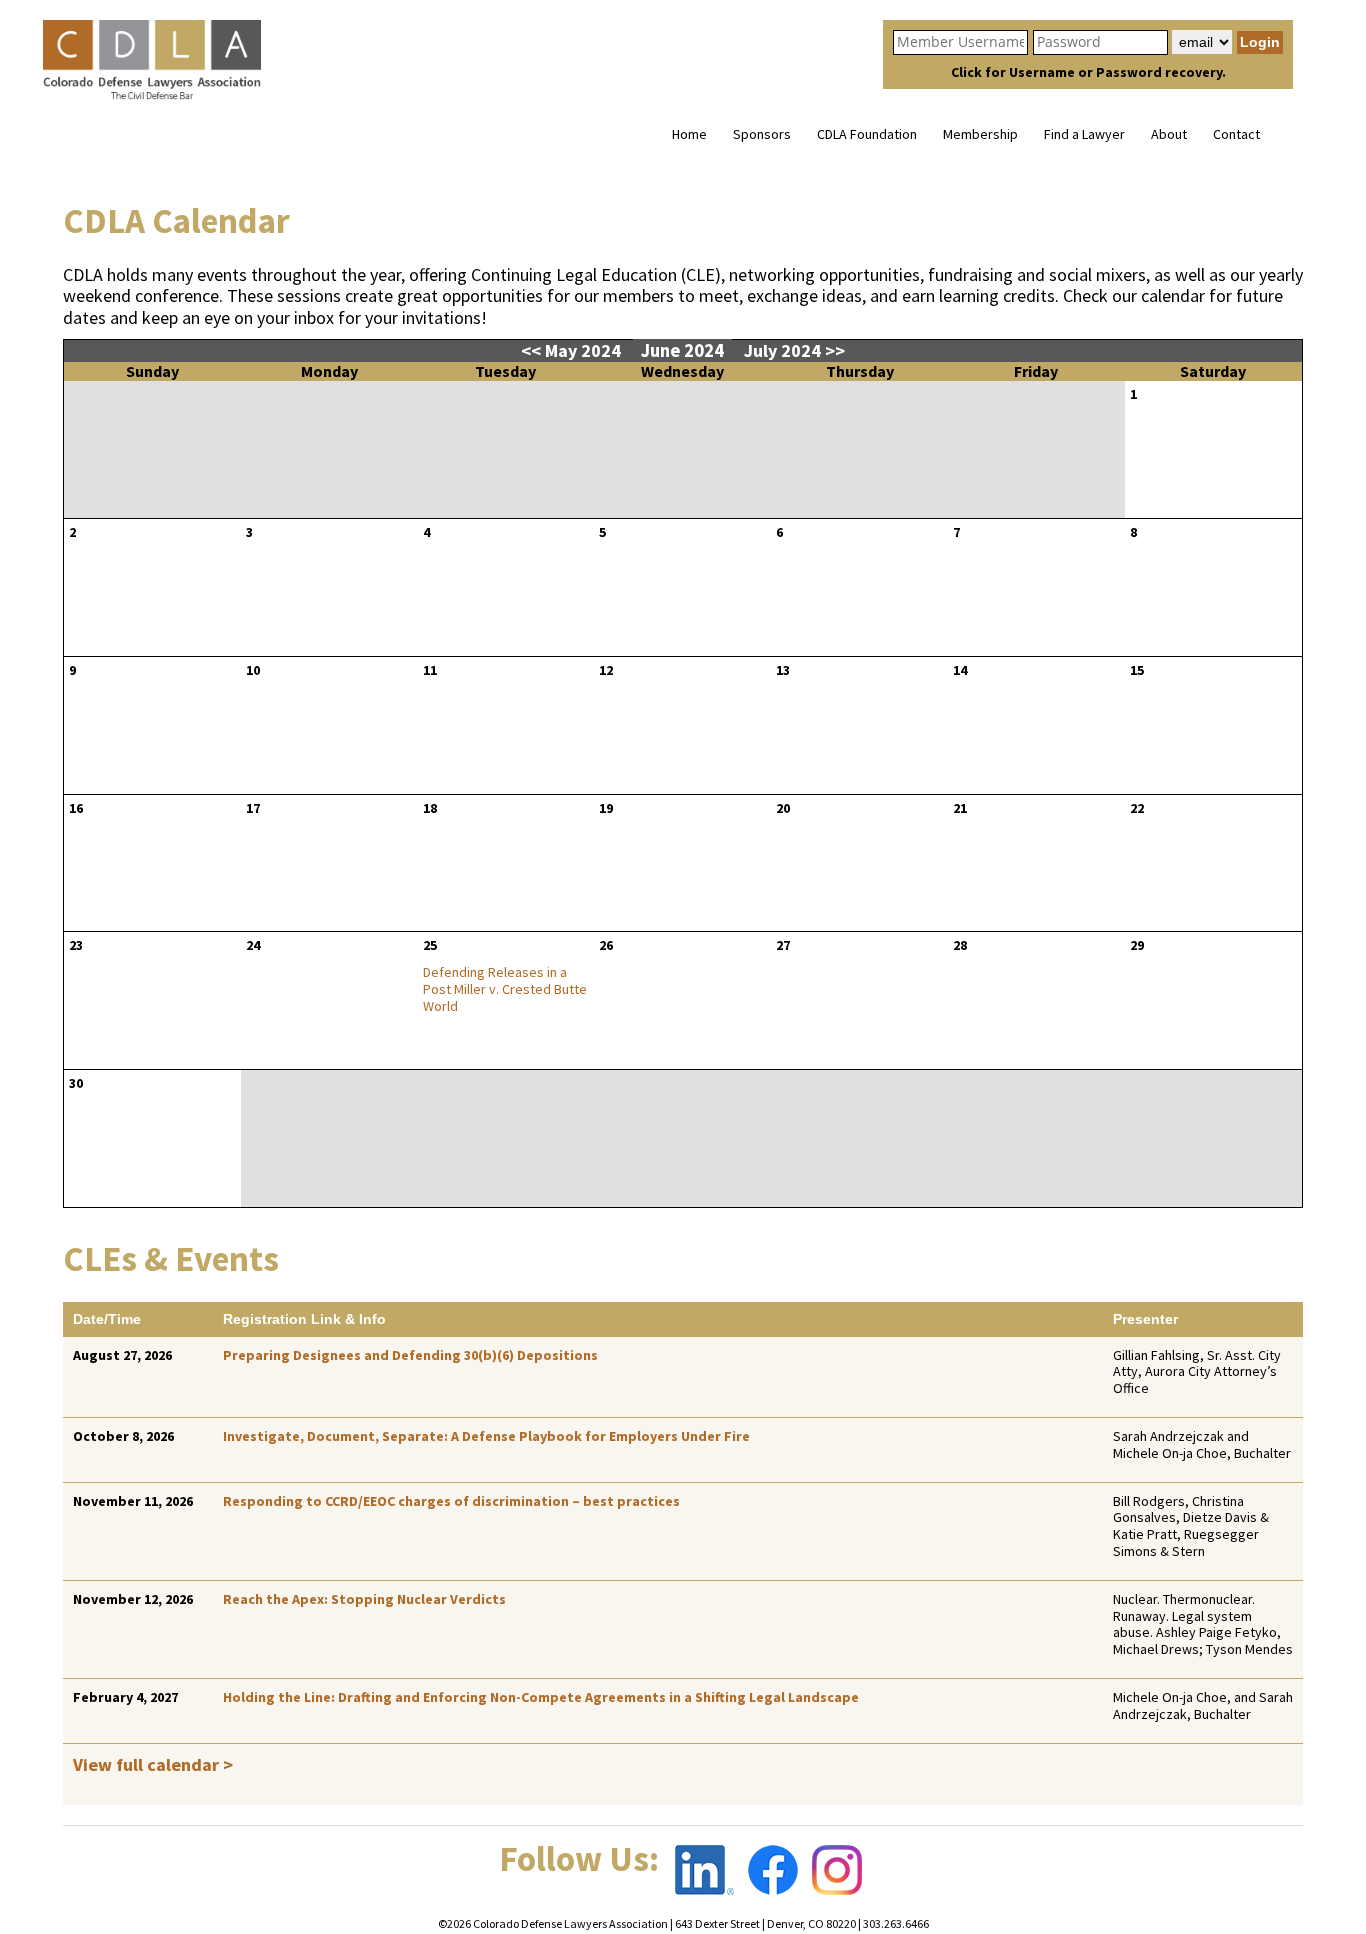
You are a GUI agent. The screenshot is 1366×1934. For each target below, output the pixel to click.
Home (689, 134)
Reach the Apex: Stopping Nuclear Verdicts (364, 1599)
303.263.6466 (896, 1923)
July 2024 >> (794, 350)
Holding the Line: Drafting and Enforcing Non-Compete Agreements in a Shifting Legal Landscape (541, 1697)
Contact (1236, 134)
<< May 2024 (573, 350)
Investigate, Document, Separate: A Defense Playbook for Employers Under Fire (486, 1436)
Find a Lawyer (1084, 134)
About (1169, 134)
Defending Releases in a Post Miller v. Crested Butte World (505, 989)
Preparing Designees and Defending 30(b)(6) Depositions (410, 1355)
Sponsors (762, 134)
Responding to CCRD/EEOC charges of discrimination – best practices (451, 1501)
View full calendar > (153, 1764)
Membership (980, 134)
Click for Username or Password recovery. (1088, 72)
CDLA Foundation (867, 134)
